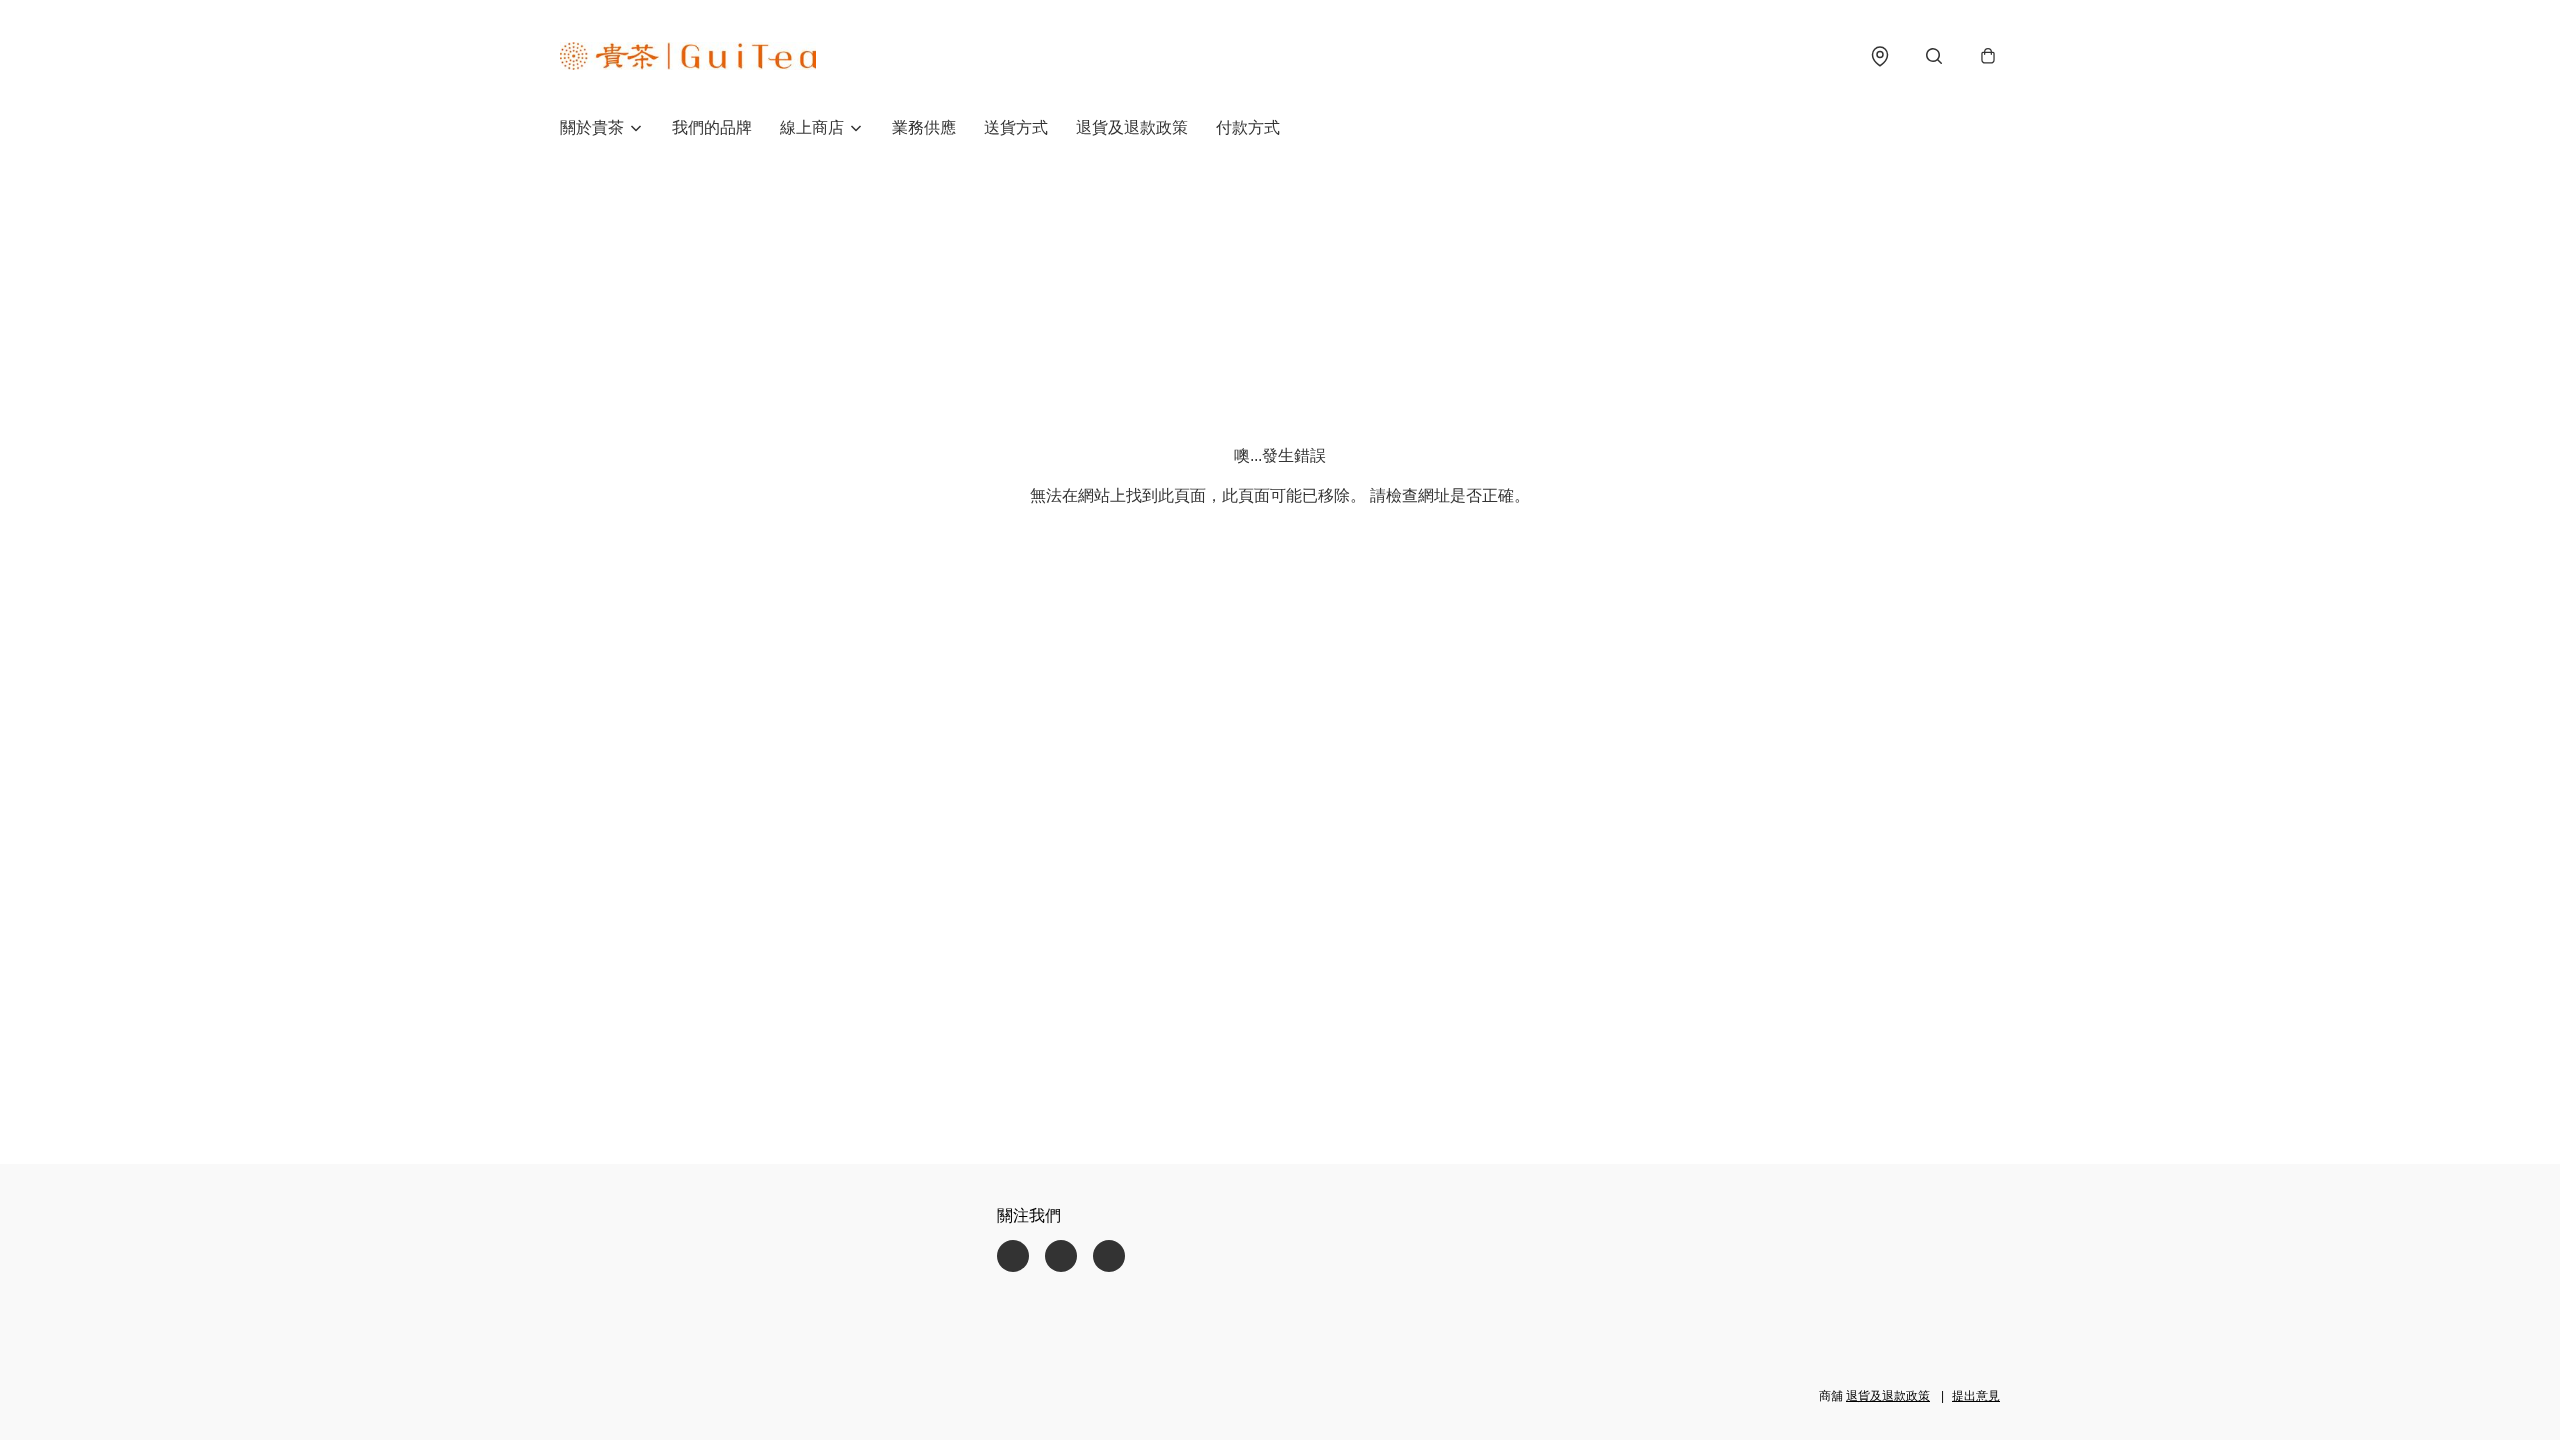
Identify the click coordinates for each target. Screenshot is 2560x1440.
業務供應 (924, 127)
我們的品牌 (712, 127)
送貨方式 (1016, 127)
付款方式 (1248, 127)
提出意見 (1976, 1396)
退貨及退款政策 (1132, 127)
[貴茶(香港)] (688, 56)
